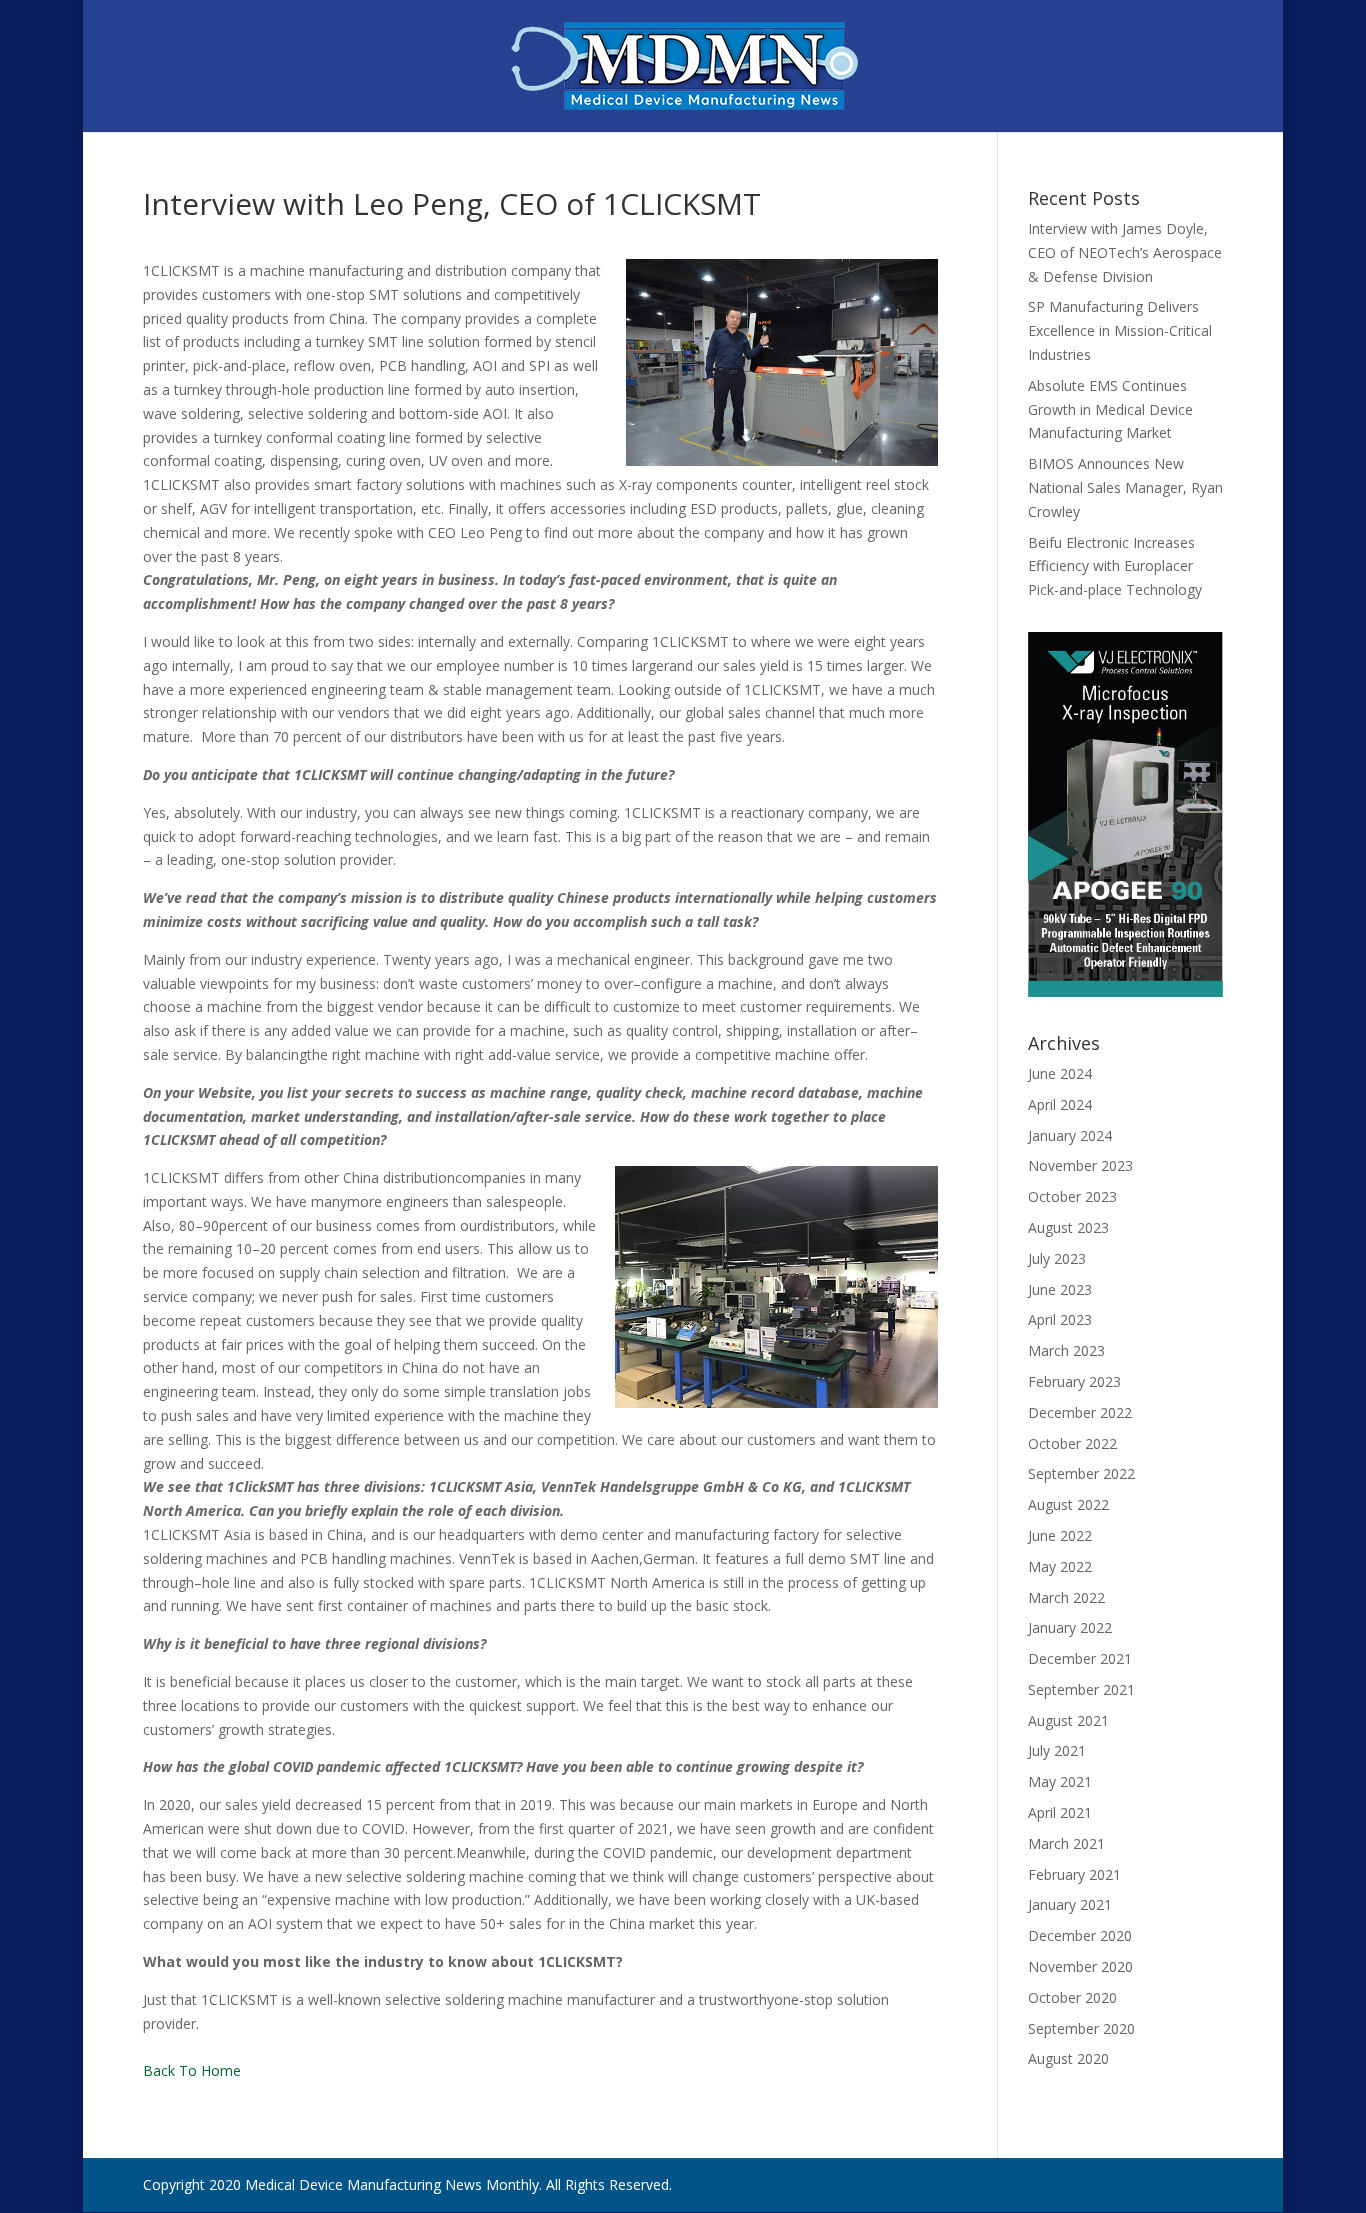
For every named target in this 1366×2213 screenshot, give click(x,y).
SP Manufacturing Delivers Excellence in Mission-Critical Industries (1120, 330)
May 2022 (1060, 1566)
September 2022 (1081, 1473)
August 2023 (1068, 1227)
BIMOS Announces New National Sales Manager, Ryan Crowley (1125, 487)
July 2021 (1057, 1750)
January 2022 (1070, 1627)
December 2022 (1080, 1412)
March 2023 (1066, 1350)
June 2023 (1060, 1289)
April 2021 (1060, 1812)
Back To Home (192, 2070)
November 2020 (1080, 1966)
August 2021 (1068, 1720)
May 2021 (1060, 1781)
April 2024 (1060, 1104)
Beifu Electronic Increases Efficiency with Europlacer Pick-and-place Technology (1115, 566)
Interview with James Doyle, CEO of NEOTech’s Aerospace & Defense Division (1125, 252)
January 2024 (1070, 1135)
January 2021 (1070, 1904)
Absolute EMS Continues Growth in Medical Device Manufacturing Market (1110, 409)
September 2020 (1081, 2028)
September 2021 (1081, 1689)
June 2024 (1060, 1073)
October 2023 (1072, 1196)
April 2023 (1060, 1319)
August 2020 (1068, 2058)
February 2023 (1074, 1381)
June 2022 (1060, 1535)
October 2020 (1072, 1997)
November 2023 (1080, 1165)
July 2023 (1057, 1258)
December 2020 (1080, 1935)
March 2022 (1066, 1597)
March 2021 (1066, 1843)
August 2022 (1068, 1504)
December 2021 (1080, 1658)
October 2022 (1072, 1443)
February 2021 (1074, 1874)
